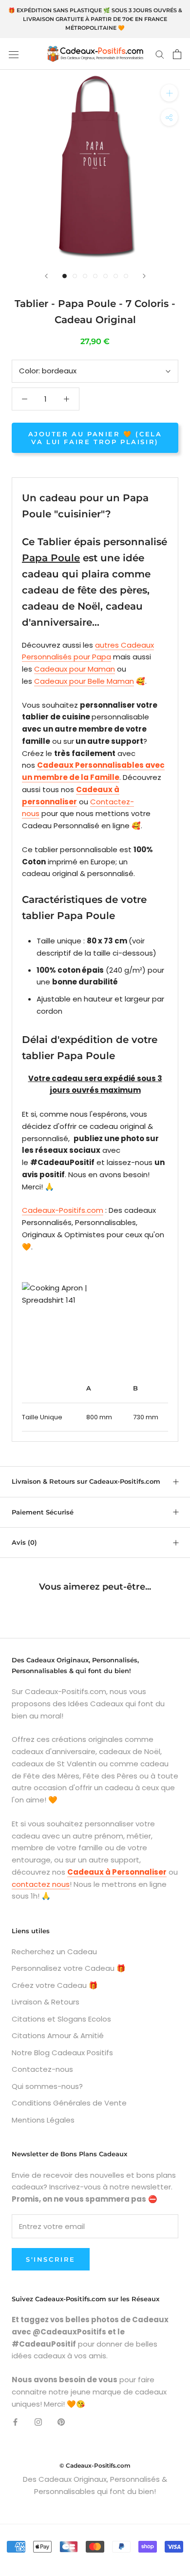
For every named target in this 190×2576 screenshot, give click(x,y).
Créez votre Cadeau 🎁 (55, 1985)
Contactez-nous (42, 2069)
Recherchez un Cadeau (54, 1952)
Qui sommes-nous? (47, 2086)
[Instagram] (38, 2422)
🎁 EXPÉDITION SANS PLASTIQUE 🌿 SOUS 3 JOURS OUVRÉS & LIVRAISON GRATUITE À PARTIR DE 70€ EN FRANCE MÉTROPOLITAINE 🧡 (95, 19)
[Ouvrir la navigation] (14, 54)
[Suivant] (144, 276)
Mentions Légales (43, 2120)
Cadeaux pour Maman (75, 669)
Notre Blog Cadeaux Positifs (62, 2053)
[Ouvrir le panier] (177, 54)
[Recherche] (160, 54)
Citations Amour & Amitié (58, 2035)
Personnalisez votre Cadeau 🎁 (69, 1968)
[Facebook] (15, 2422)
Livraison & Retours (46, 2002)
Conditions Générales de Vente (69, 2103)
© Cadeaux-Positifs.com (95, 2465)
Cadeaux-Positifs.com (63, 1210)
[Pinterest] (61, 2422)
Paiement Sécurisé (43, 1512)
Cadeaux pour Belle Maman (84, 681)
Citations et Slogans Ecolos (61, 2019)
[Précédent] (46, 276)
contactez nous (41, 1884)
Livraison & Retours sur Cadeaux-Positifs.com (86, 1481)
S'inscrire (51, 2259)
